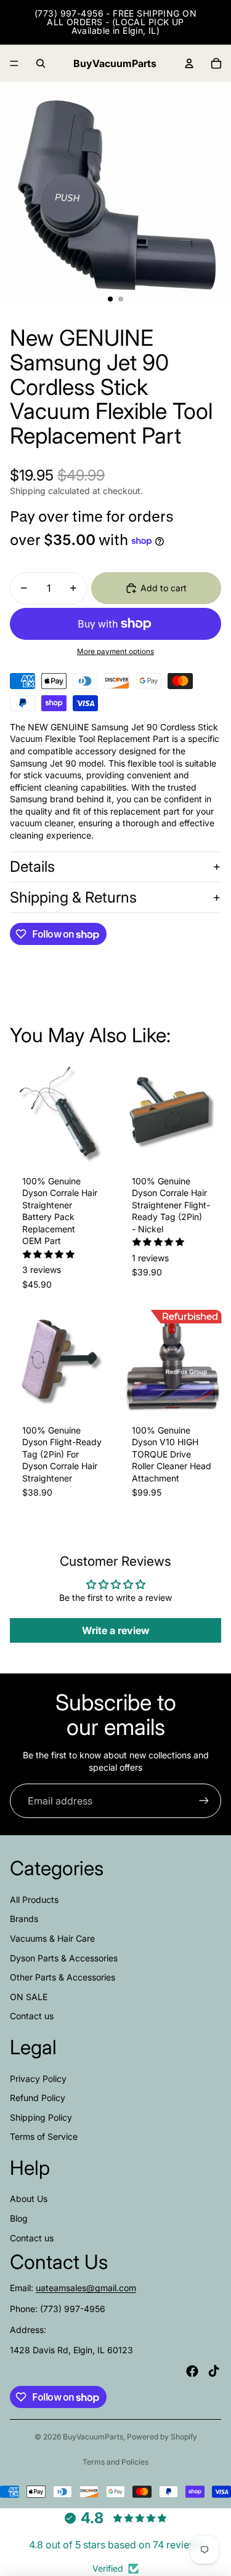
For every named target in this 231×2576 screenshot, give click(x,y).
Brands (24, 1919)
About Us (29, 2199)
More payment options (115, 652)
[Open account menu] (189, 63)
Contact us (32, 2016)
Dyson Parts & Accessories (64, 1958)
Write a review (116, 1630)
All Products (34, 1900)
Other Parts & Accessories (63, 1977)
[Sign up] (204, 1801)
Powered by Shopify (162, 2437)
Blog (19, 2218)
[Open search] (41, 63)
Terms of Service (44, 2136)
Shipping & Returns (73, 897)
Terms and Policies (115, 2462)
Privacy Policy (38, 2079)
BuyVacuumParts (93, 2437)
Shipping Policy (41, 2117)
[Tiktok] (214, 2371)
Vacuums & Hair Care (52, 1938)
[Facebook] (192, 2371)
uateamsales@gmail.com (86, 2288)
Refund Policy (38, 2098)
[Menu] (14, 63)
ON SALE (29, 1997)
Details (32, 867)
